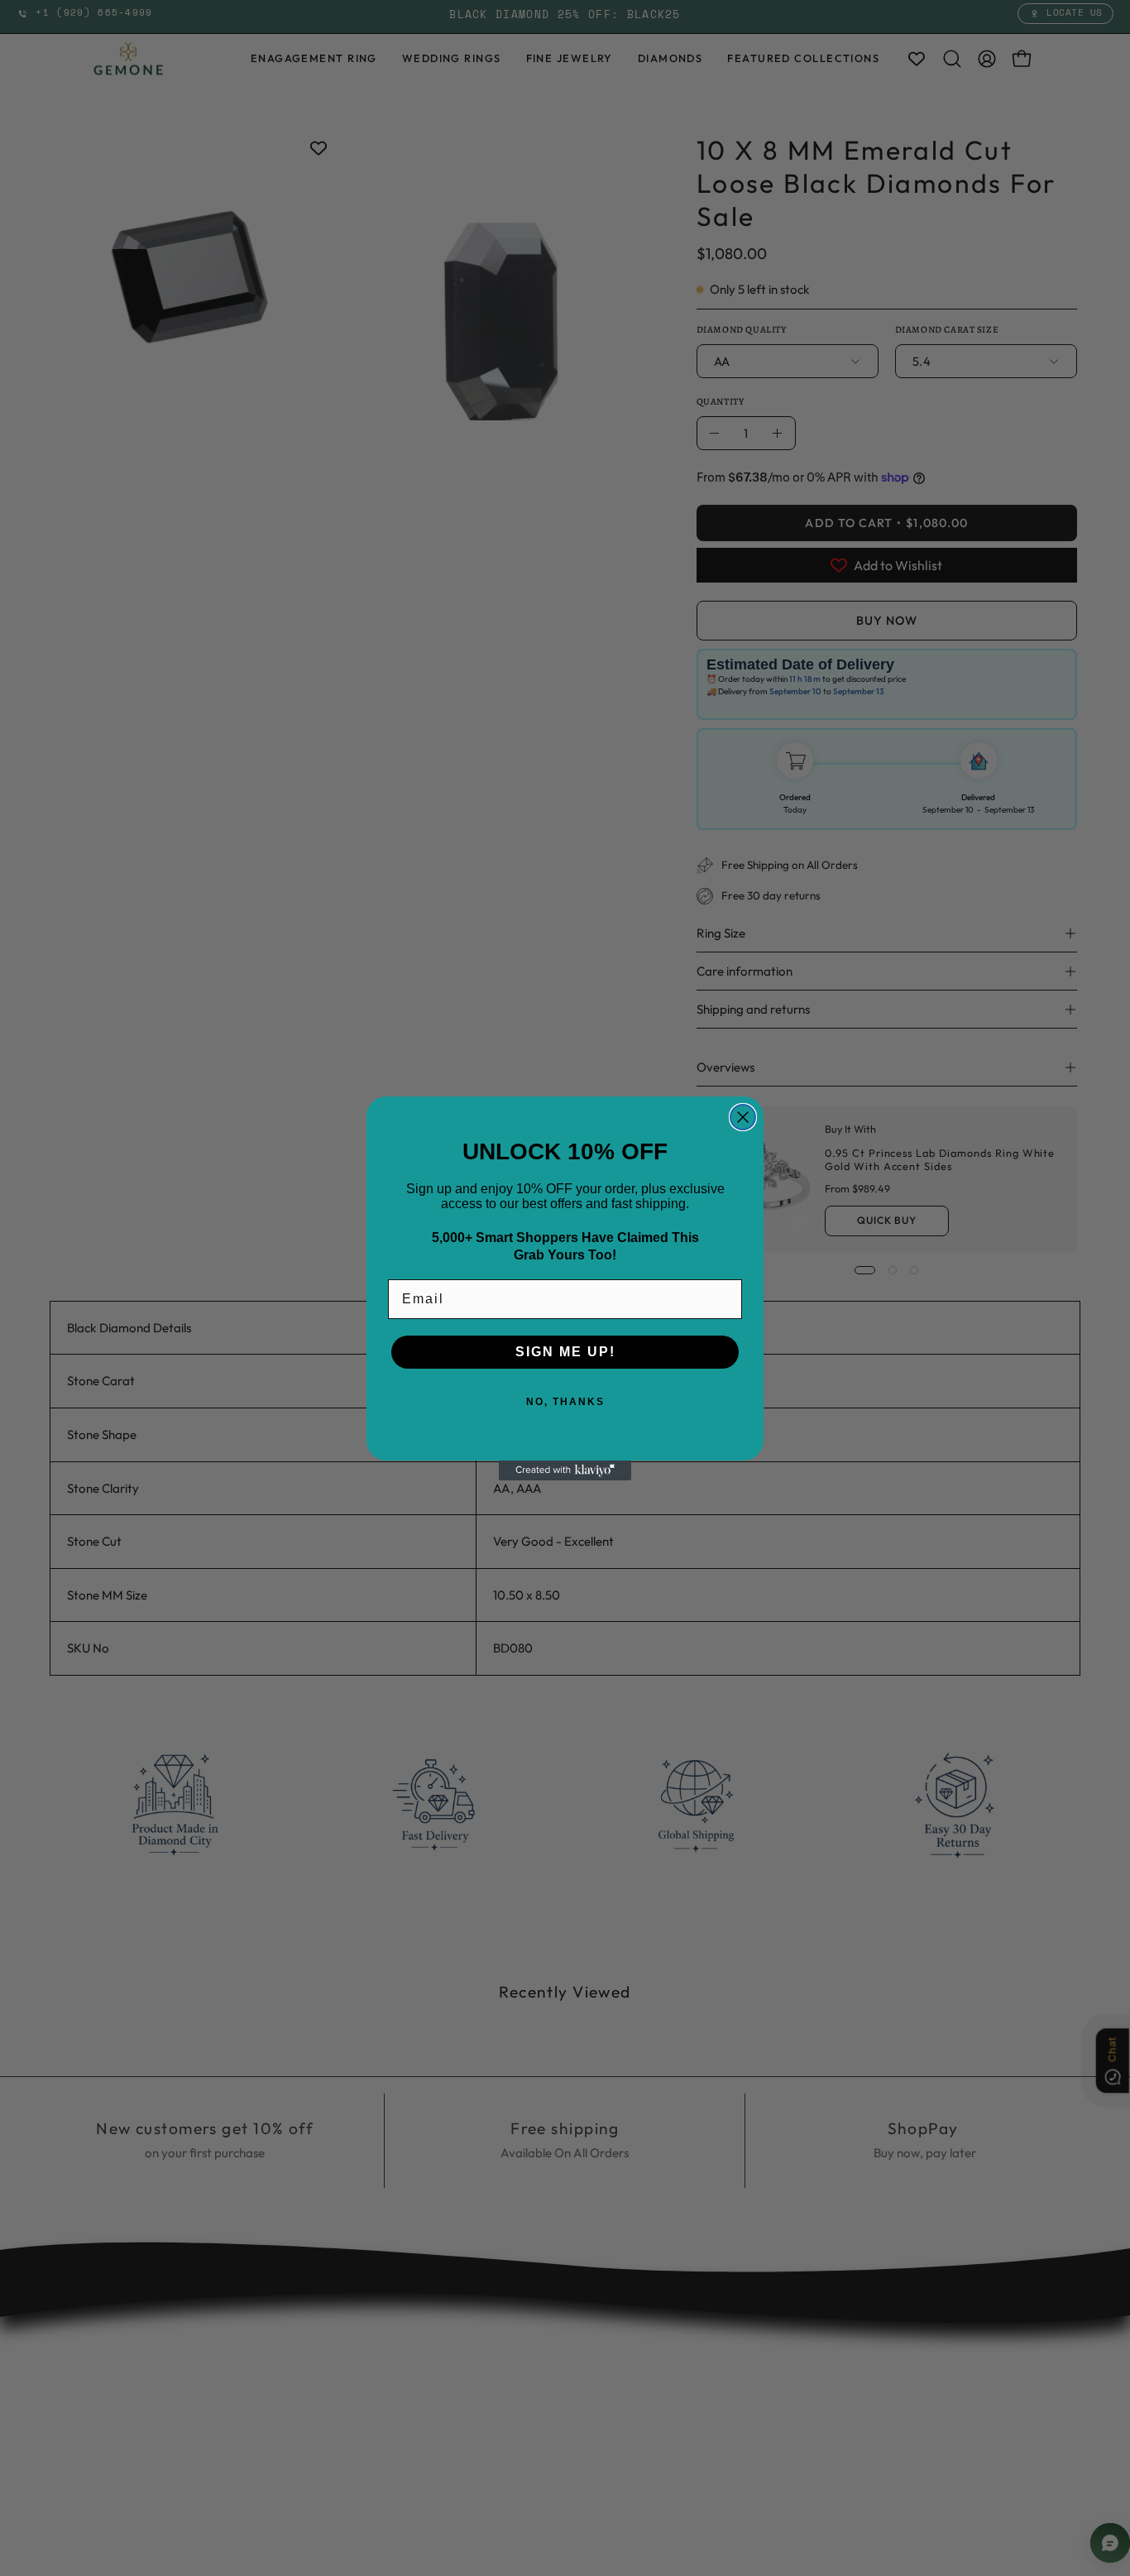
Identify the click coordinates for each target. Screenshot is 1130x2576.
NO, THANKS (565, 1402)
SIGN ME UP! (565, 1352)
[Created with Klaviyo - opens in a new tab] (565, 1470)
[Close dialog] (743, 1117)
